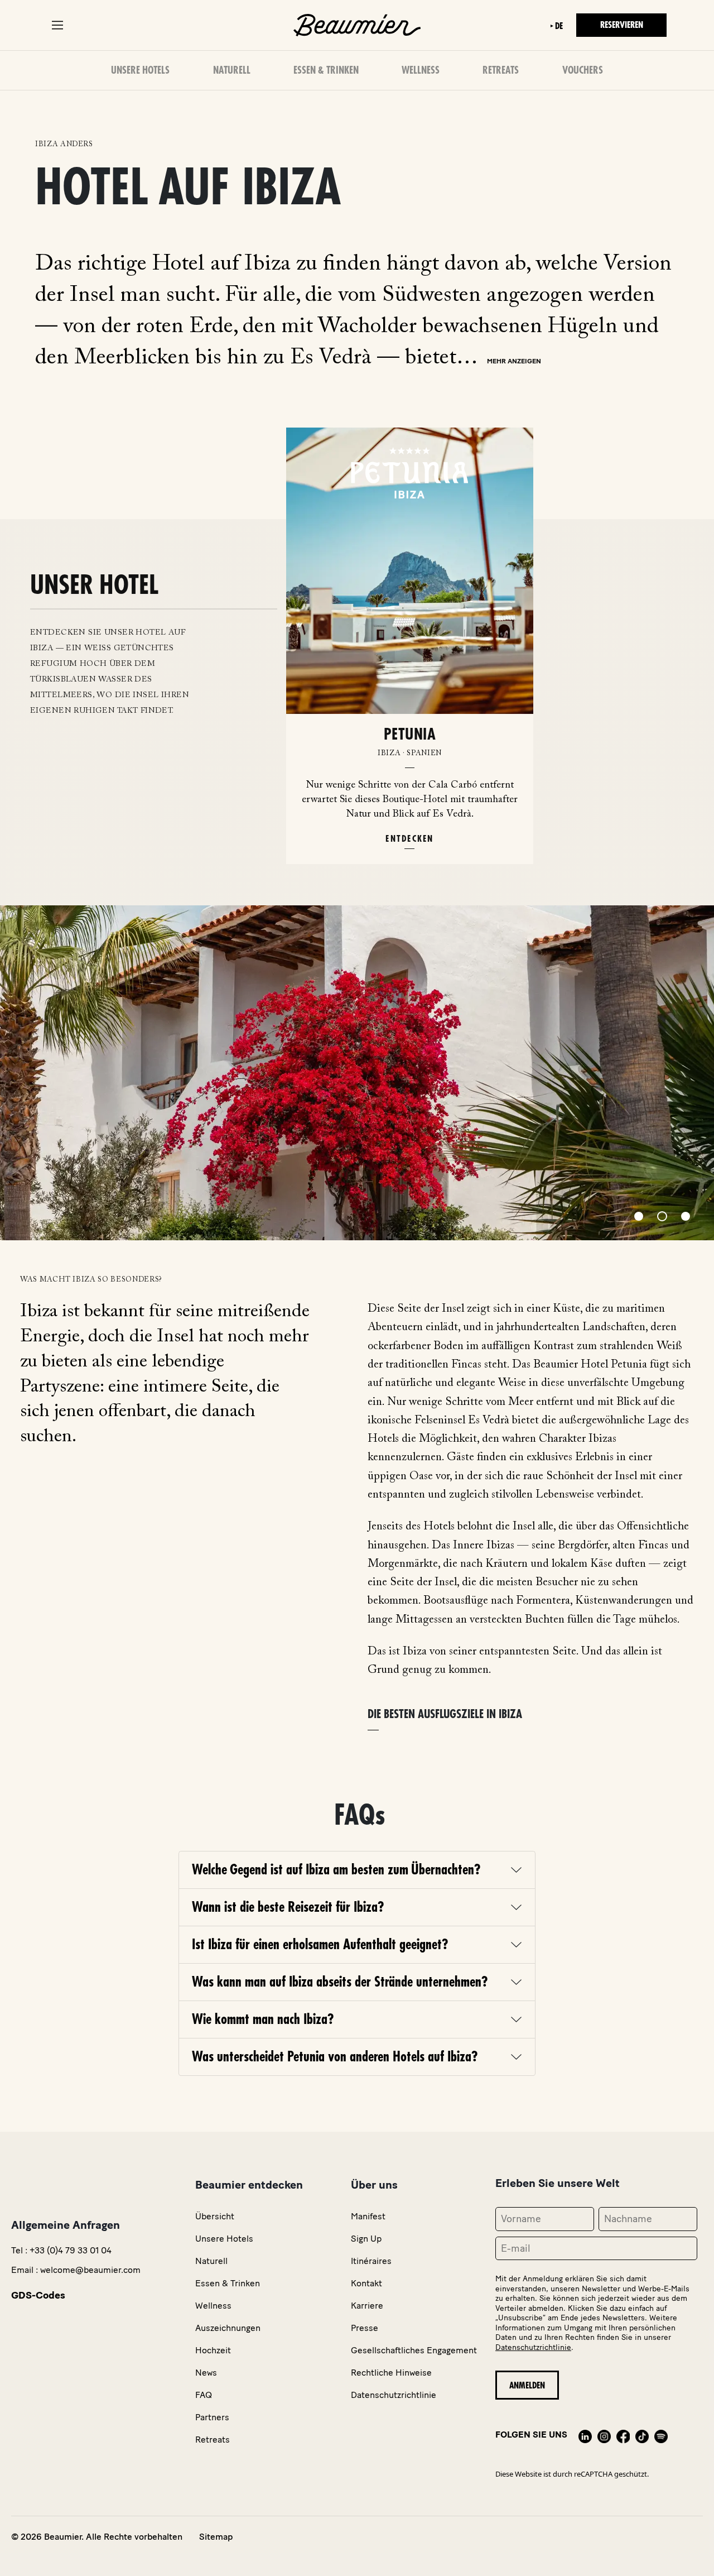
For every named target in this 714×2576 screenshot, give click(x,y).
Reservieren (622, 25)
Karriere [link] (367, 2306)
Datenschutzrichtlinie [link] (394, 2395)
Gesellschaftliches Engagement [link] (414, 2350)
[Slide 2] (662, 1216)
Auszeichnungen (228, 2328)
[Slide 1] (639, 1216)
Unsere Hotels (140, 70)
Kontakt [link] (366, 2283)
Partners (212, 2417)
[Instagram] (604, 2435)
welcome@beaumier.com (90, 2270)
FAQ (204, 2395)
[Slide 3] (686, 1216)
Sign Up (366, 2239)
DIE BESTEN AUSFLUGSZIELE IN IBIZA (445, 1714)
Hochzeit (213, 2350)
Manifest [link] (368, 2216)
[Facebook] (623, 2435)
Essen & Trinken (326, 70)
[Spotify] (661, 2435)
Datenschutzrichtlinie (533, 2347)
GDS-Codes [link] (38, 2295)
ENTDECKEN (409, 839)
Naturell (232, 70)
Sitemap (216, 2537)
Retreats (501, 70)
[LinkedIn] (585, 2435)
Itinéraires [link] (371, 2261)
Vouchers (583, 70)
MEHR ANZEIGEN (514, 361)
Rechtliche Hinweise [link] (391, 2373)
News (206, 2373)
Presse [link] (365, 2328)
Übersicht (215, 2216)
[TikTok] (642, 2435)
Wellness (421, 70)
